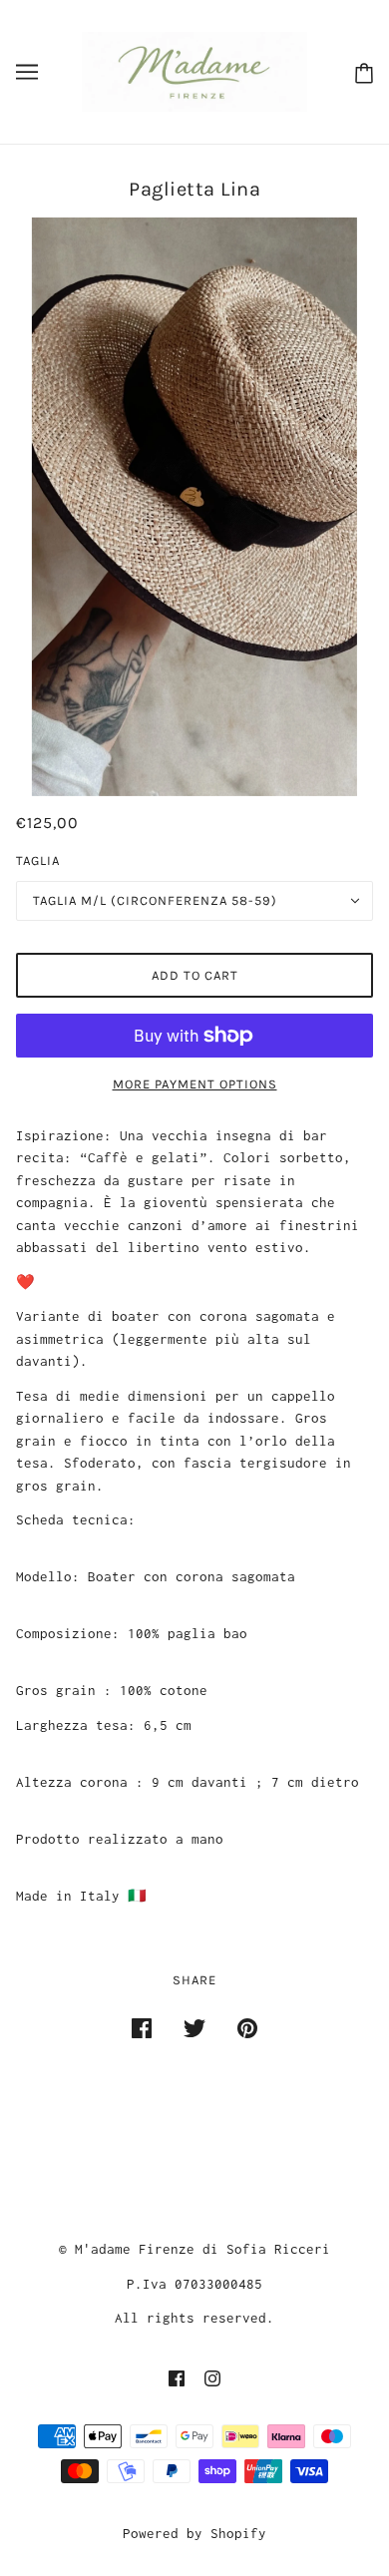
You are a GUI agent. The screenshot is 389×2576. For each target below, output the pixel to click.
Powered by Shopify (194, 2533)
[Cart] (360, 72)
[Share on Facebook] (142, 2028)
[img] (177, 2377)
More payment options (195, 1084)
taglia (38, 860)
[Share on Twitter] (194, 2028)
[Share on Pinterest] (247, 2028)
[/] (194, 70)
